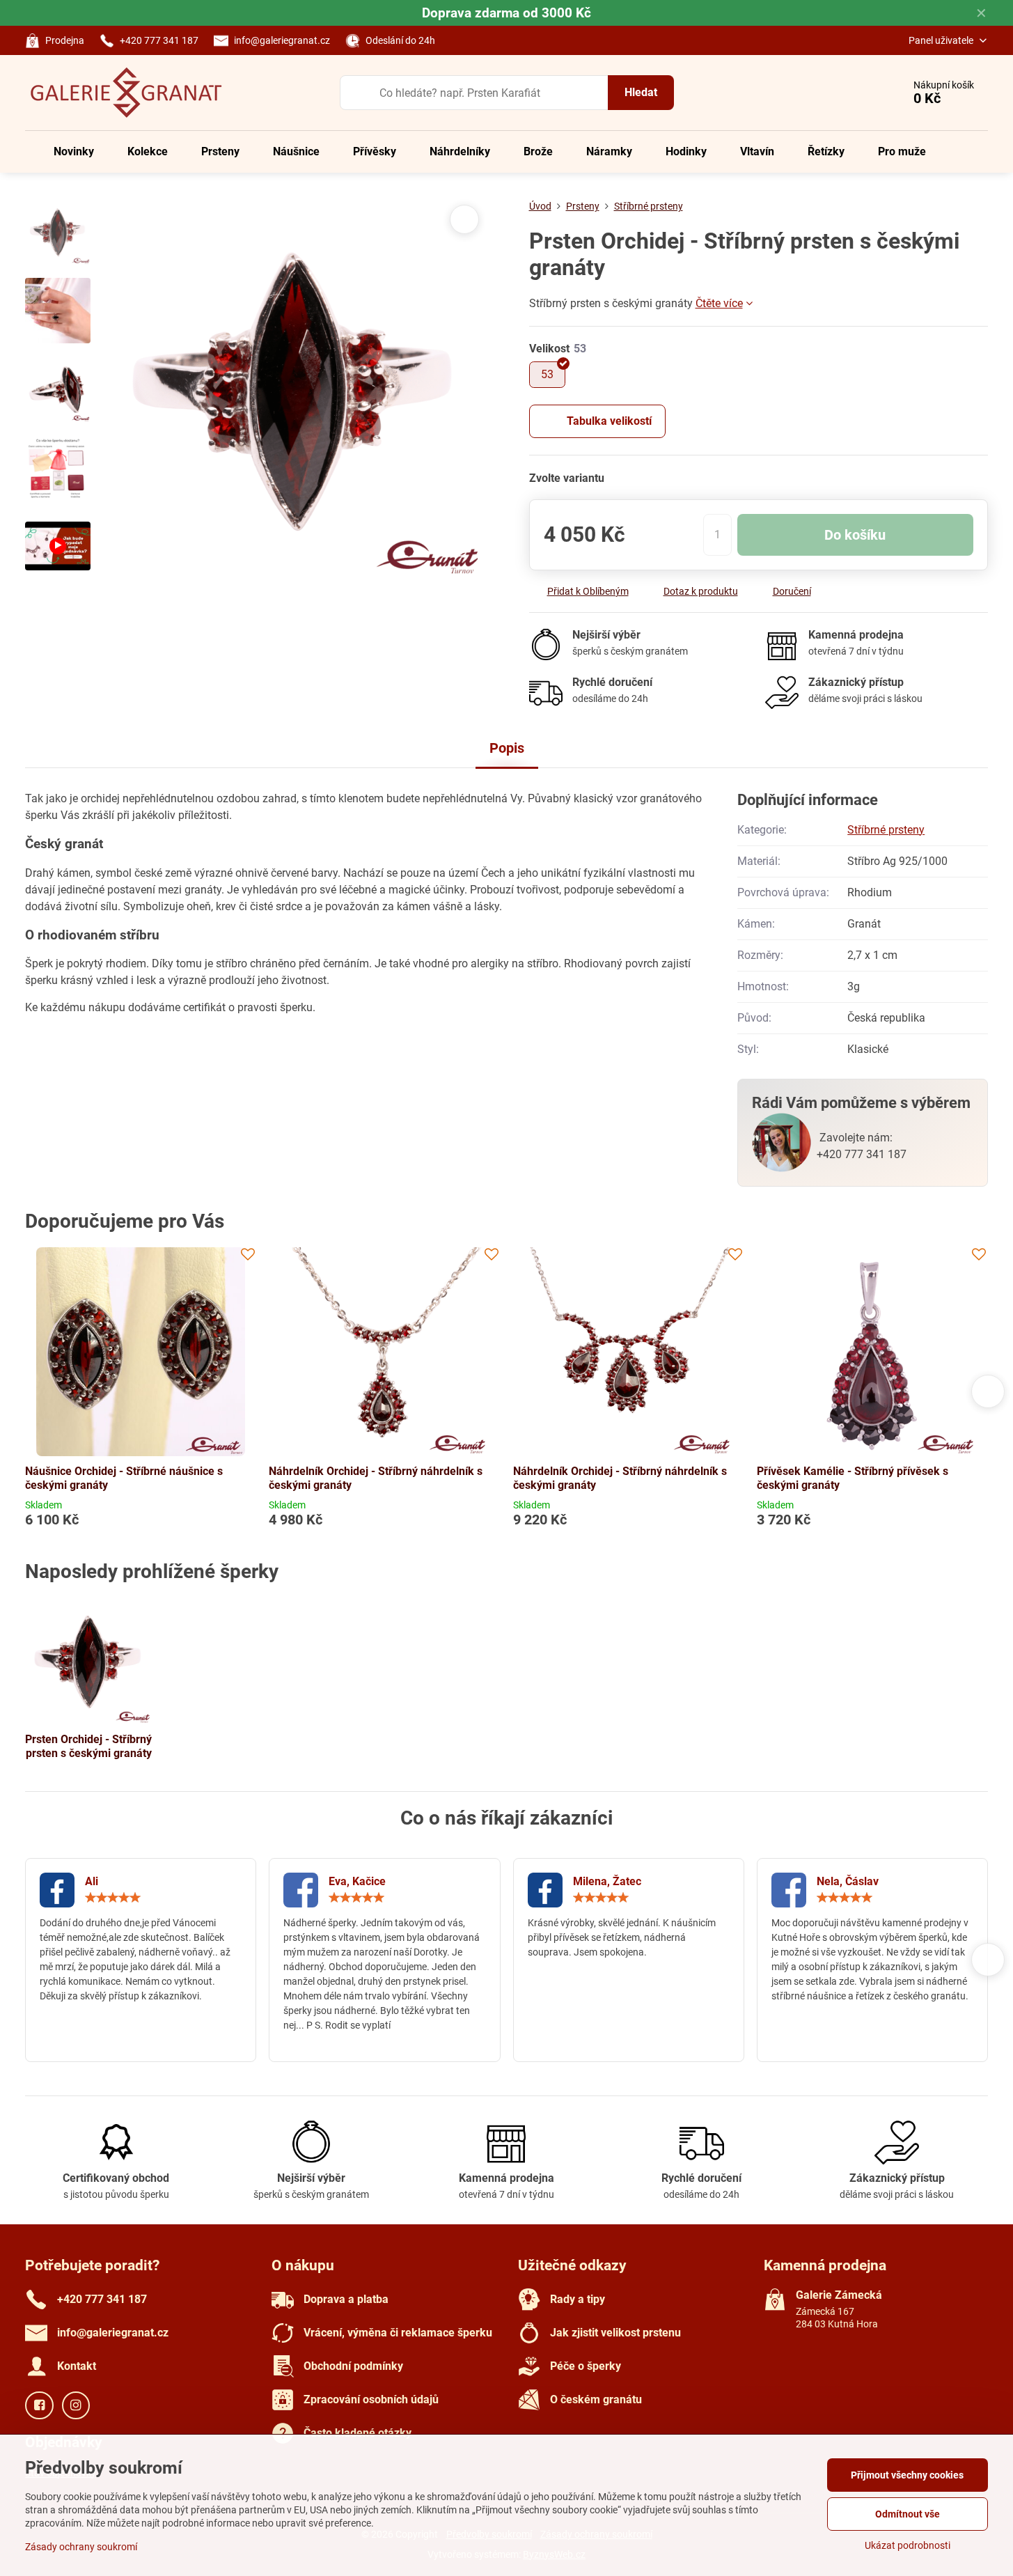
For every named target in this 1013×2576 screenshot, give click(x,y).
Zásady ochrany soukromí (81, 2547)
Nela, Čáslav (848, 1881)
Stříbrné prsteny (886, 830)
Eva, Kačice (357, 1881)
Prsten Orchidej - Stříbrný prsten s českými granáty (88, 1746)
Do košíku (855, 535)
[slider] (113, 1898)
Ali (92, 1881)
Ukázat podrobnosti (908, 2545)
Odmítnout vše (908, 2514)
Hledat (641, 92)
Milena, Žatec (607, 1881)
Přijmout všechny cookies (907, 2475)
